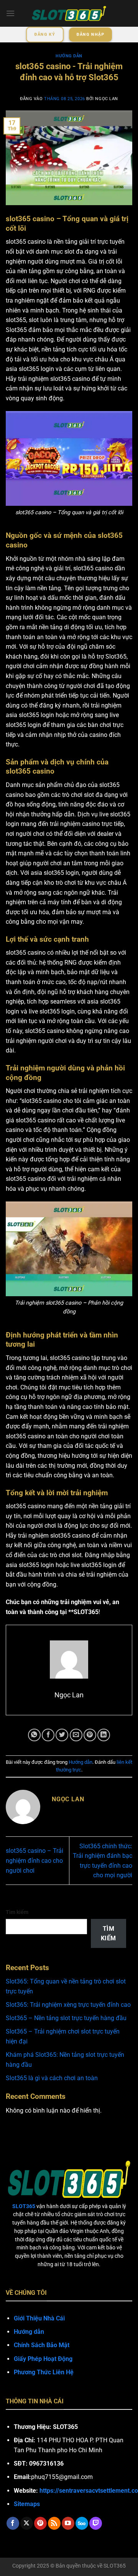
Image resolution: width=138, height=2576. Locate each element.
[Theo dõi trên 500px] (82, 2523)
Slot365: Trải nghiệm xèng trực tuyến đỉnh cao (68, 2005)
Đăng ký (45, 35)
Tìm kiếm (17, 1912)
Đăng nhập (90, 35)
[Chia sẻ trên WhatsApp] (34, 1735)
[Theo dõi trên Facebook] (13, 2523)
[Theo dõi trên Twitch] (96, 2523)
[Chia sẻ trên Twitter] (62, 1735)
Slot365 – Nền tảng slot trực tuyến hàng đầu (66, 2018)
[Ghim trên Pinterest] (90, 1735)
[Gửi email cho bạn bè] (76, 1735)
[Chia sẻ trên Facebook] (48, 1735)
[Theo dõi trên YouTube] (68, 2523)
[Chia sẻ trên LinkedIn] (104, 1735)
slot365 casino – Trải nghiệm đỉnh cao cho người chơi (34, 1860)
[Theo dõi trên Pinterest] (40, 2523)
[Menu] (10, 13)
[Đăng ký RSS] (54, 2523)
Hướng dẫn (69, 56)
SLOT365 (115, 2566)
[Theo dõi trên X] (27, 2523)
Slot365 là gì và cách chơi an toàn (52, 2078)
